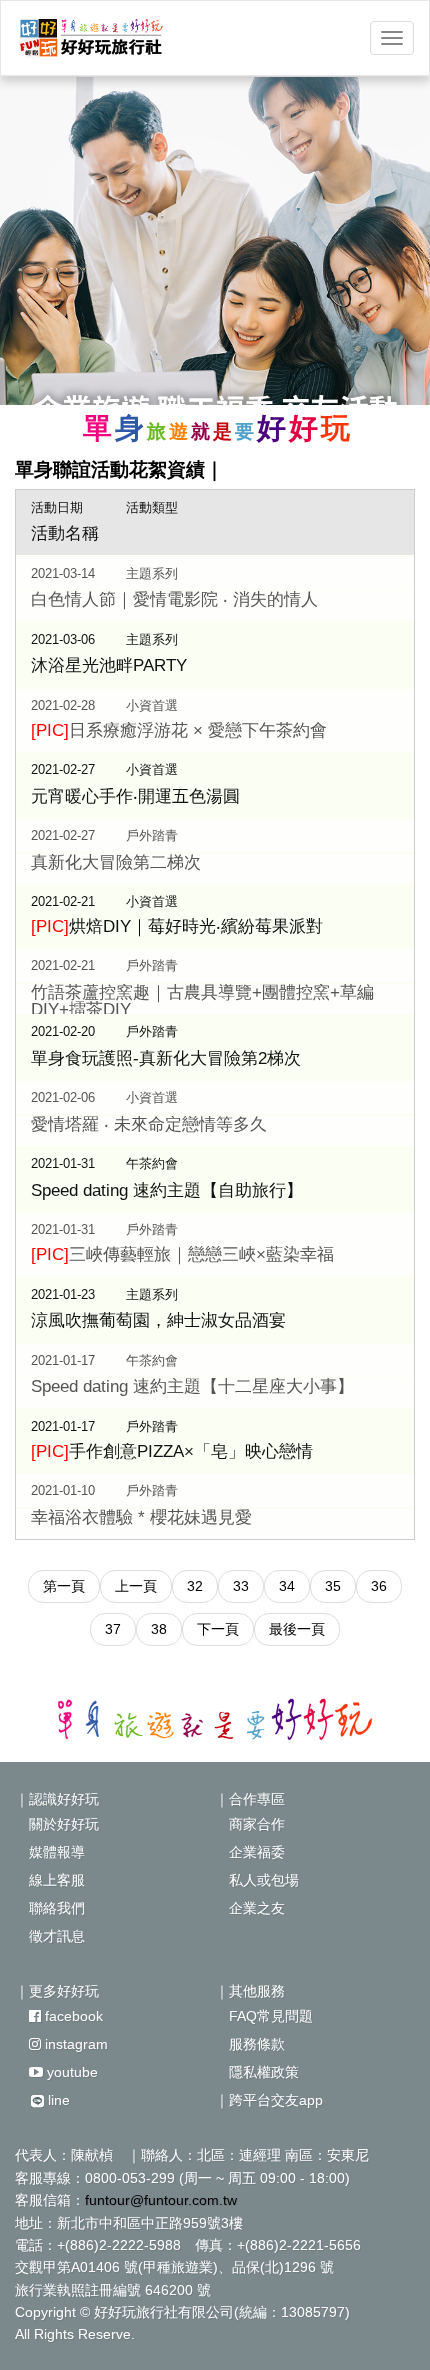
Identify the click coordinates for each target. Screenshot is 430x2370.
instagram (74, 2044)
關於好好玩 (57, 1824)
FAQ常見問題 (264, 2016)
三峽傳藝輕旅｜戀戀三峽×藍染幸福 (182, 1255)
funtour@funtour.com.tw (161, 2200)
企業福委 (250, 1852)
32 (195, 1586)
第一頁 (64, 1586)
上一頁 (136, 1586)
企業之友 (250, 1908)
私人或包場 (257, 1880)
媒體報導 (50, 1852)
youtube (70, 2072)
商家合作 (250, 1824)
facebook (72, 2016)
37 (113, 1629)
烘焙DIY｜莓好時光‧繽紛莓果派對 (177, 927)
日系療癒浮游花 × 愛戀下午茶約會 (179, 731)
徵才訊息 (50, 1936)
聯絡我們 (50, 1908)
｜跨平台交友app (269, 2100)
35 (333, 1586)
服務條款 (250, 2044)
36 (379, 1586)
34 (287, 1586)
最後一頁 (297, 1629)
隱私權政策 (257, 2072)
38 (159, 1629)
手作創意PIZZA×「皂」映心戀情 (172, 1452)
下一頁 (218, 1629)
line (57, 2100)
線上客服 (50, 1880)
